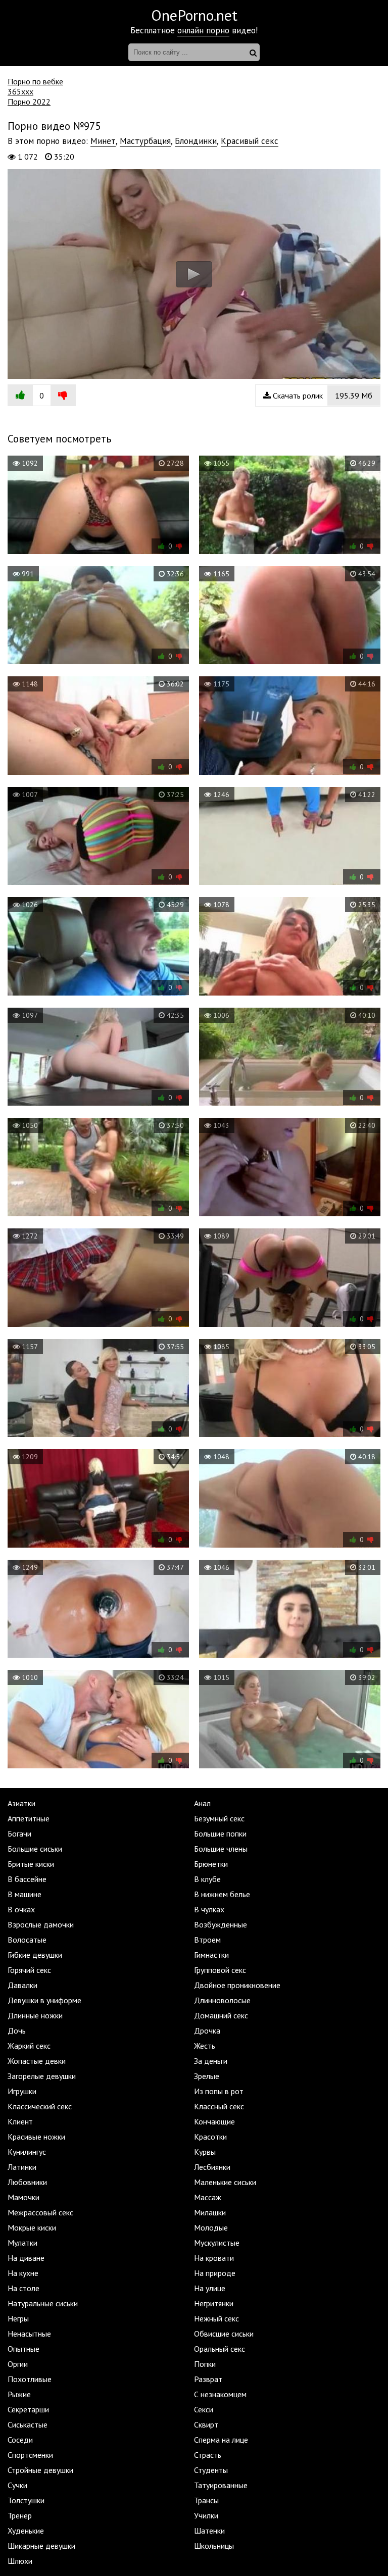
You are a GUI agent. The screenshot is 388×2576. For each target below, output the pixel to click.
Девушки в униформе (44, 2000)
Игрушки (22, 2091)
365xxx (20, 91)
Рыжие (19, 2394)
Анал (202, 1803)
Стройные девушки (40, 2470)
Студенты (211, 2470)
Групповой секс (220, 1970)
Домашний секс (221, 2015)
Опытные (23, 2349)
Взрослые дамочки (41, 1924)
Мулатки (22, 2243)
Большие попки (220, 1834)
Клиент (20, 2121)
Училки (206, 2515)
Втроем (207, 1940)
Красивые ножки (36, 2137)
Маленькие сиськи (225, 2182)
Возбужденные (221, 1924)
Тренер (20, 2515)
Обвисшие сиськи (224, 2334)
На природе (215, 2273)
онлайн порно (203, 30)
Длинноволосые (222, 2000)
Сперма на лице (221, 2440)
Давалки (22, 1985)
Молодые (211, 2227)
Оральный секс (220, 2349)
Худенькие (26, 2531)
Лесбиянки (212, 2167)
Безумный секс (219, 1818)
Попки (205, 2364)
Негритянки (214, 2303)
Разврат (208, 2379)
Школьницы (214, 2546)
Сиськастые (28, 2424)
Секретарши (28, 2409)
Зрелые (207, 2076)
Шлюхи (20, 2561)
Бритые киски (31, 1864)
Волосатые (27, 1940)
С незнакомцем (220, 2394)
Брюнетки (211, 1864)
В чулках (209, 1909)
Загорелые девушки (42, 2076)
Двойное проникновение (237, 1985)
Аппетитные (29, 1818)
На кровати (214, 2258)
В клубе (207, 1879)
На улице (210, 2288)
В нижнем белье (222, 1894)
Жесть (205, 2046)
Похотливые (30, 2379)
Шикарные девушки (41, 2546)
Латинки (22, 2167)
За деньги (211, 2061)
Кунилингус (27, 2152)
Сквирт (206, 2424)
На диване (26, 2258)
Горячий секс (29, 1970)
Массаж (208, 2197)
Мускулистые (217, 2243)
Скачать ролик (322, 395)
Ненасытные (29, 2334)
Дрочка (207, 2030)
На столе (23, 2288)
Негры (18, 2318)
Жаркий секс (29, 2046)
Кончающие (214, 2121)
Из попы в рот (219, 2091)
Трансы (206, 2500)
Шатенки (209, 2531)
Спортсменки (30, 2455)
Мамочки (23, 2197)
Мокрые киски (32, 2227)
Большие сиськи (35, 1849)
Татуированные (221, 2485)
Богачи (19, 1834)
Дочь (17, 2030)
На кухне (23, 2273)
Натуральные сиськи (43, 2303)
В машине (25, 1894)
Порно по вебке (35, 81)
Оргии (18, 2364)
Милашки (210, 2212)
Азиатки (21, 1803)
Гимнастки (211, 1955)
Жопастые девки (37, 2061)
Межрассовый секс (40, 2212)
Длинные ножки (35, 2015)
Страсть (208, 2455)
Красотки (210, 2137)
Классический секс (40, 2106)
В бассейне (27, 1879)
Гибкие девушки (35, 1955)
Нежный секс (216, 2318)
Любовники (27, 2182)
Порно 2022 (29, 102)
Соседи (20, 2440)
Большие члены (221, 1849)
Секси (204, 2409)
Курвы (205, 2152)
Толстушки (26, 2500)
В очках (21, 1909)
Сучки (17, 2485)
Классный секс (219, 2106)
